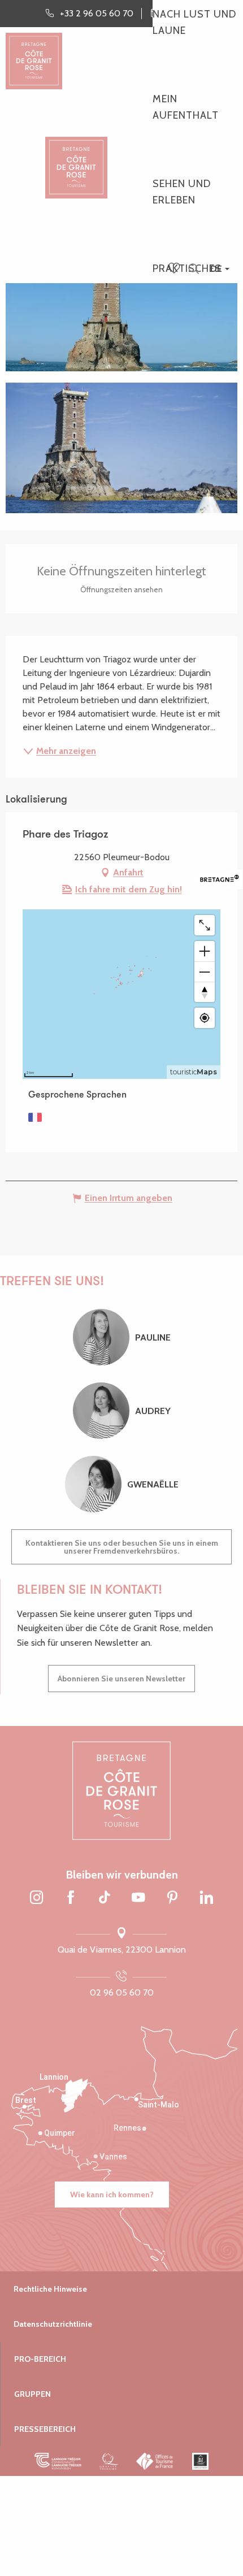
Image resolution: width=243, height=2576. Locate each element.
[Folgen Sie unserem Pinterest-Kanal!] (172, 1898)
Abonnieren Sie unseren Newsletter (121, 1679)
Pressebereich (45, 2429)
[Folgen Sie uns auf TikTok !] (105, 1898)
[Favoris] (175, 269)
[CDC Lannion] (58, 2461)
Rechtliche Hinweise (50, 2289)
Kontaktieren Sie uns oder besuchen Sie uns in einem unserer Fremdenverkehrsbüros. (122, 1547)
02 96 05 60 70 (122, 1992)
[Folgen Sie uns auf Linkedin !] (206, 1898)
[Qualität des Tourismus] (109, 2461)
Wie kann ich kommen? (112, 2195)
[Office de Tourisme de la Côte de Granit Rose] (76, 158)
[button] (194, 269)
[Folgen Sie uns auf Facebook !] (71, 1898)
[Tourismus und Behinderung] (200, 2461)
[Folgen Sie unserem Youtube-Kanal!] (138, 1898)
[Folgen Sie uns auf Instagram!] (37, 1898)
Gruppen (32, 2394)
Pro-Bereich (40, 2359)
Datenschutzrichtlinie (53, 2324)
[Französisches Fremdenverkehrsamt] (155, 2461)
